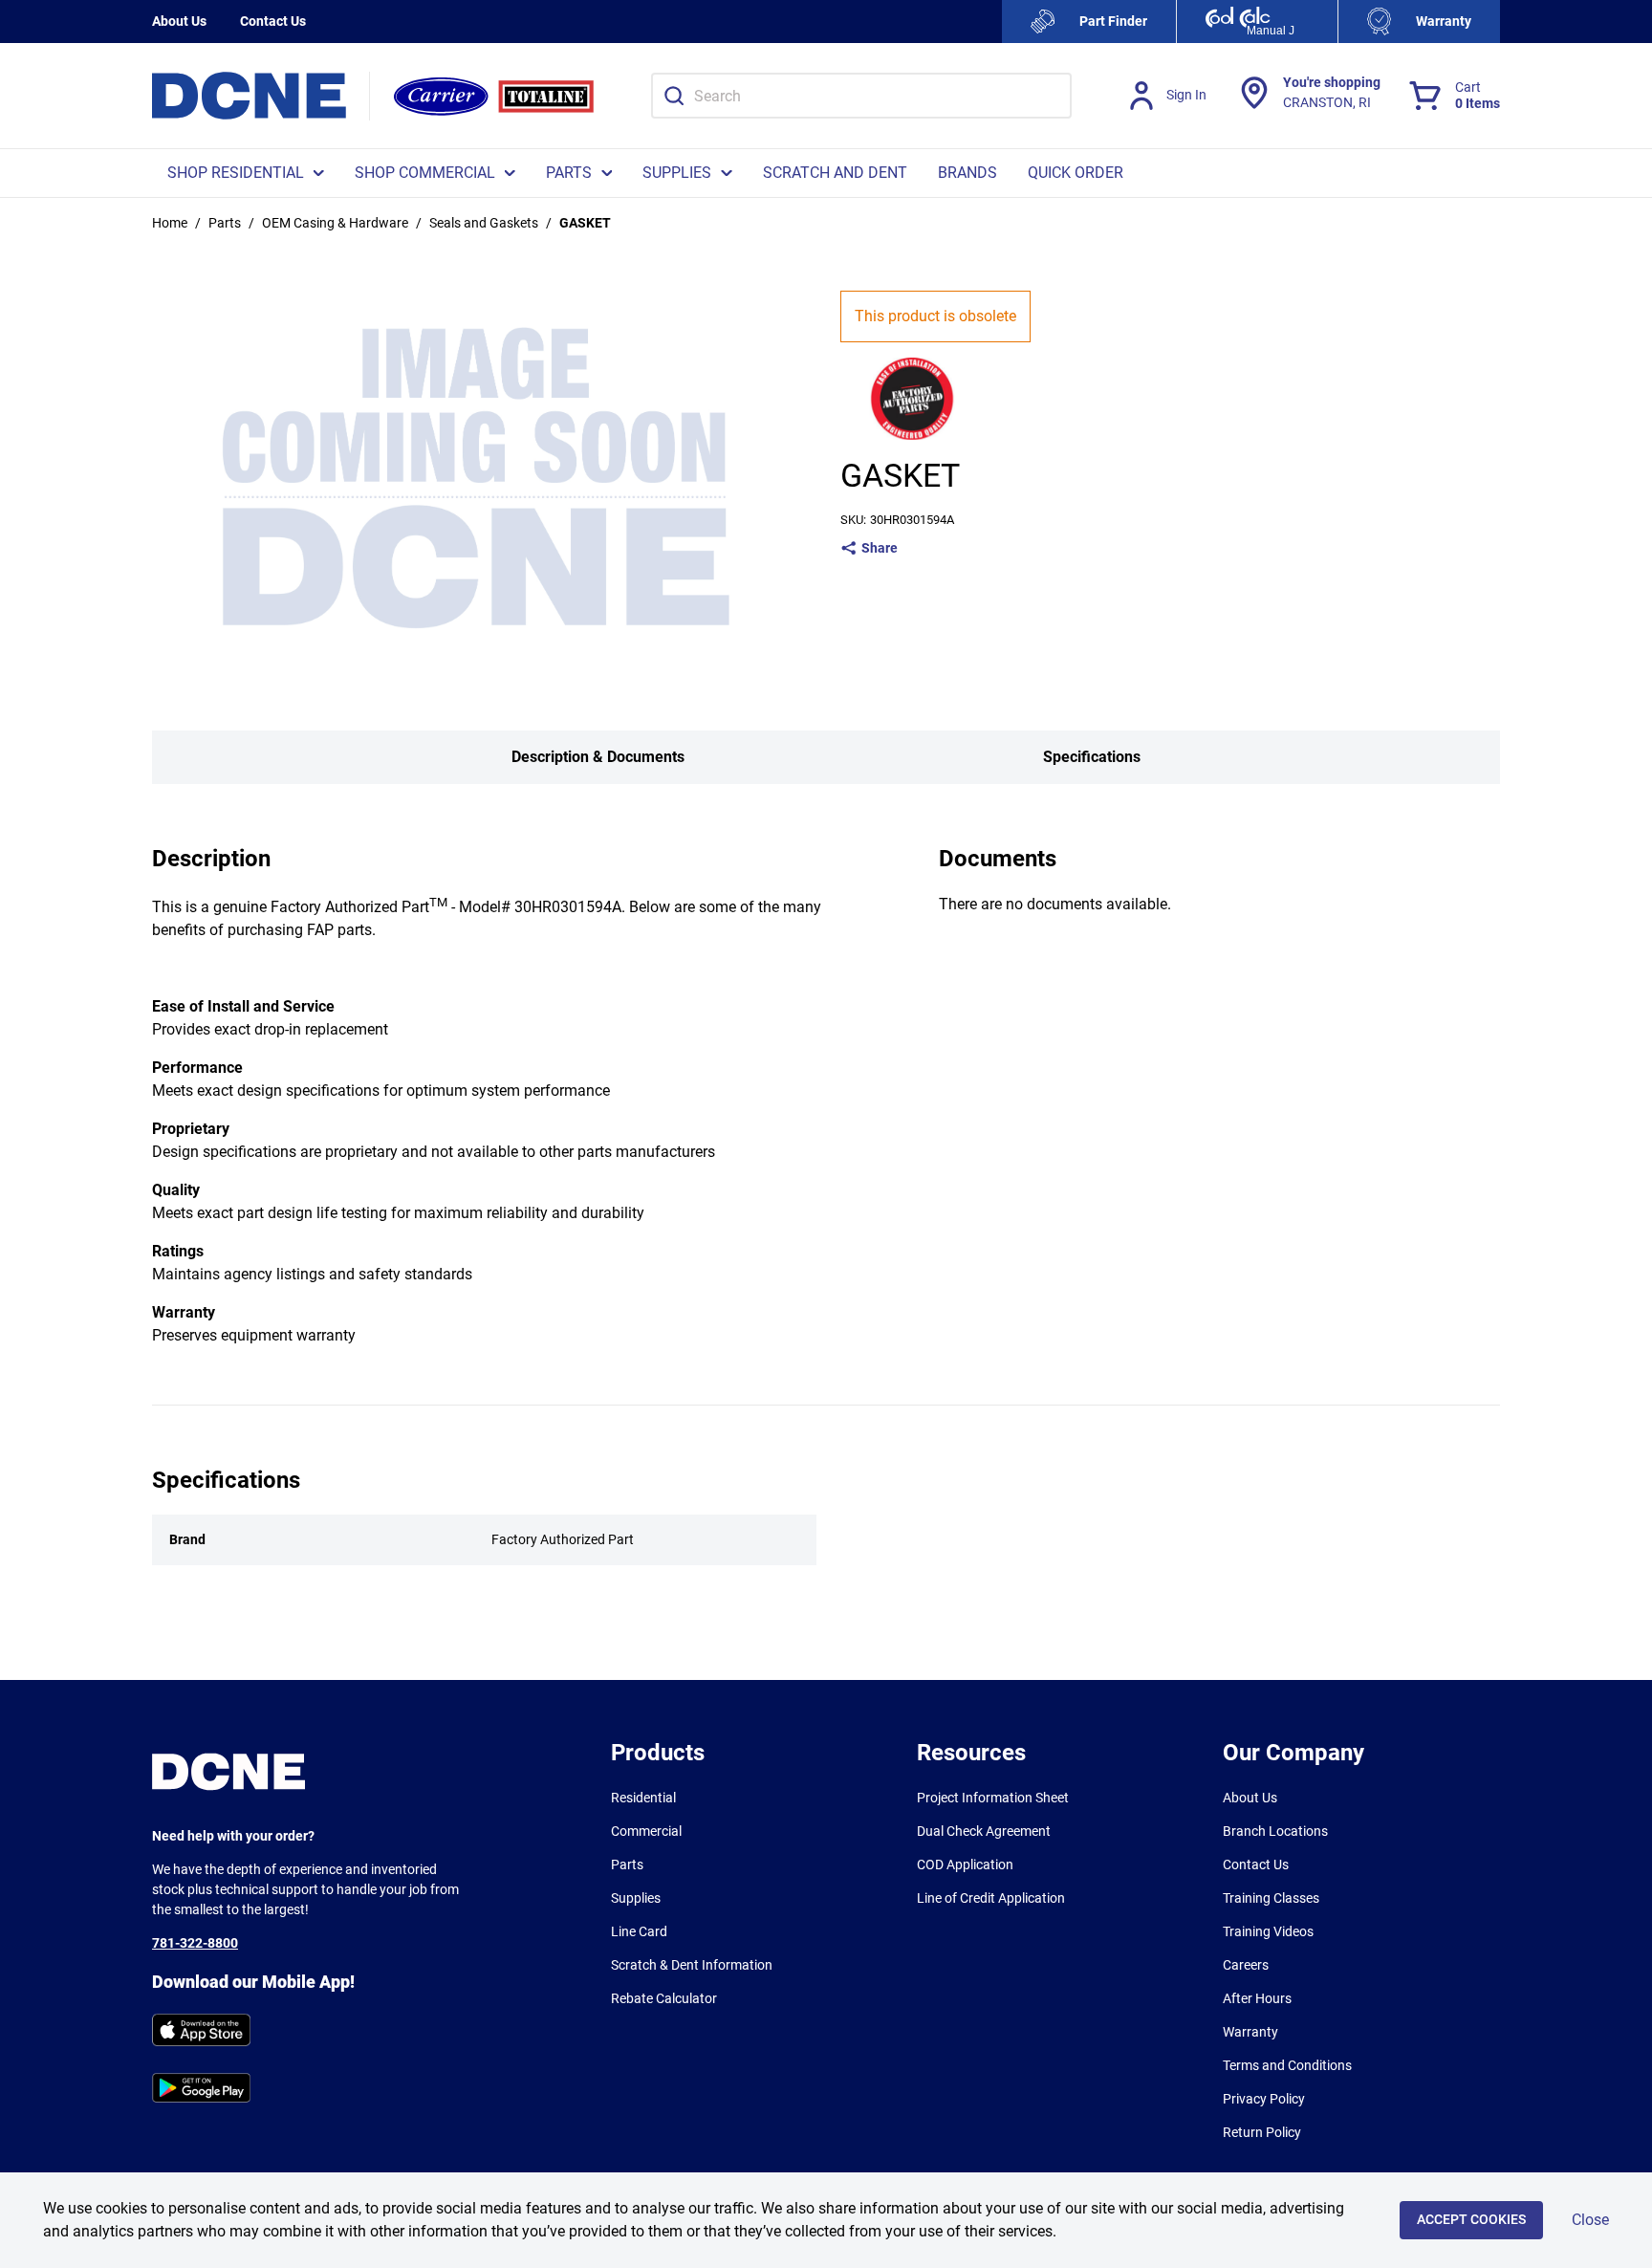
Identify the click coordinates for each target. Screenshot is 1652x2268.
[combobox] (861, 96)
